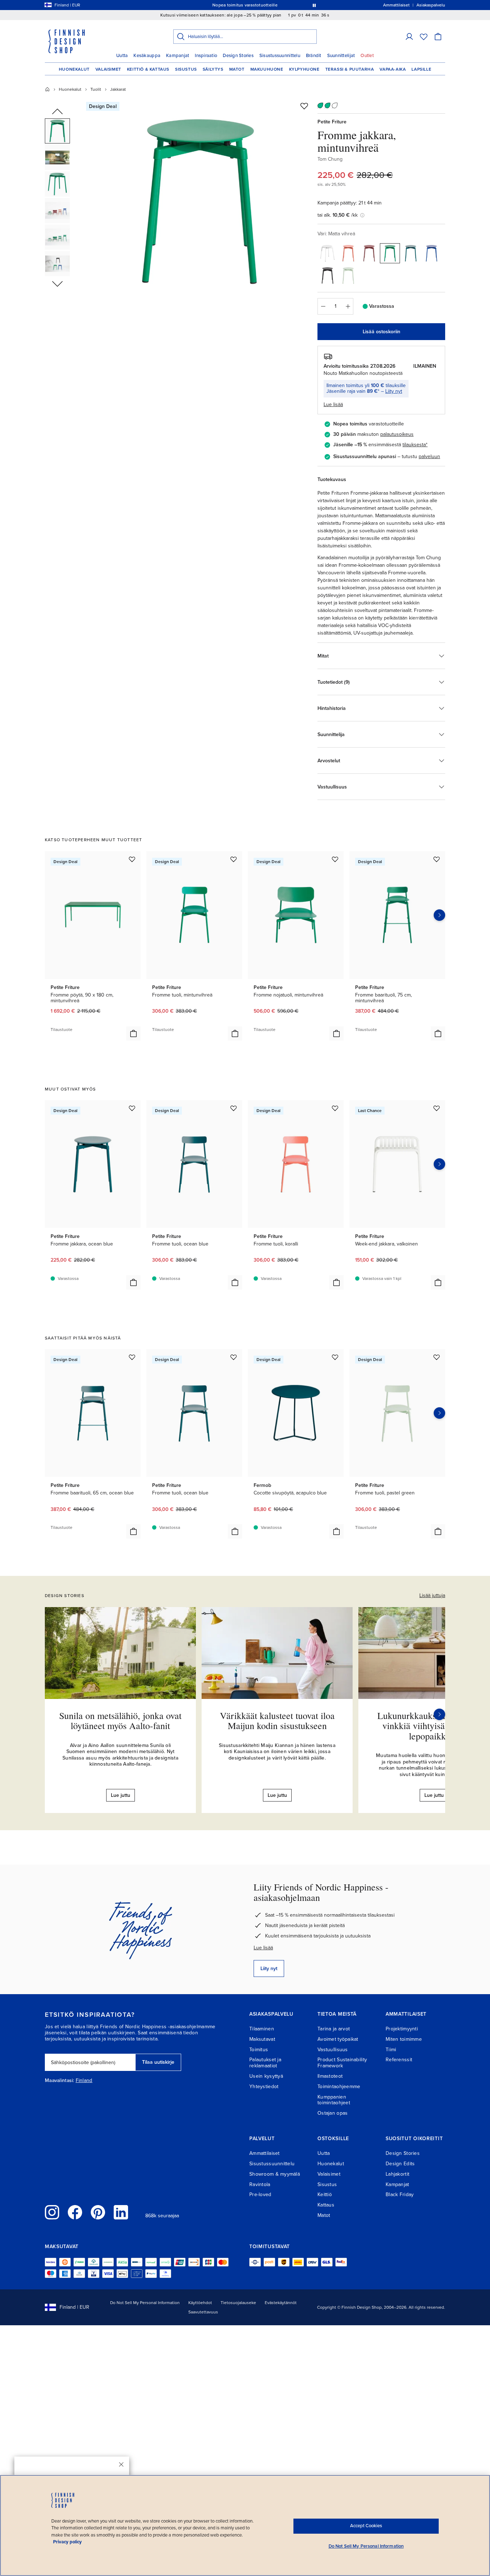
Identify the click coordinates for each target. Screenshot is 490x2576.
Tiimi (391, 2050)
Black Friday (400, 2194)
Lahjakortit (397, 2174)
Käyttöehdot (200, 2303)
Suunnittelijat (341, 56)
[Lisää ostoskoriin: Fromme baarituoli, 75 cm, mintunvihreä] (438, 1033)
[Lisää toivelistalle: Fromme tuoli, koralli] (335, 1108)
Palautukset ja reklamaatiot (265, 2063)
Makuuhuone (267, 69)
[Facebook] (75, 2212)
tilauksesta (414, 445)
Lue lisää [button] (333, 404)
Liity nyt (394, 391)
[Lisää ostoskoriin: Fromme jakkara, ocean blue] (133, 1282)
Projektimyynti (402, 2029)
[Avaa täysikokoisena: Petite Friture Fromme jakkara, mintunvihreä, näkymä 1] (199, 202)
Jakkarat (118, 89)
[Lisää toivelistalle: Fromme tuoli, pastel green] (437, 1357)
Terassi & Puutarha (350, 69)
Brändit (314, 56)
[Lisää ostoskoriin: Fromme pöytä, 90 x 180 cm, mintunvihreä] (133, 1033)
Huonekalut (74, 69)
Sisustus (186, 69)
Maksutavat (262, 2039)
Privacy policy (67, 2542)
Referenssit (399, 2060)
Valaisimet (108, 69)
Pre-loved (260, 2194)
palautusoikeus (397, 434)
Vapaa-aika (393, 69)
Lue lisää (263, 1948)
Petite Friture (332, 122)
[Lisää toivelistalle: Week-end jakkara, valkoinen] (437, 1108)
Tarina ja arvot (334, 2029)
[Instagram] (52, 2212)
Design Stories (238, 56)
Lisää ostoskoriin (381, 332)
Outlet (367, 56)
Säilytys (213, 69)
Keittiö (325, 2194)
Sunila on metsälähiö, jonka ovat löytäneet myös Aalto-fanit (120, 1721)
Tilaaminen (262, 2029)
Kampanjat (178, 56)
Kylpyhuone (304, 69)
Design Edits (400, 2164)
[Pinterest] (98, 2212)
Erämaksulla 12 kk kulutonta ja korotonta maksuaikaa (244, 5)
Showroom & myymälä (275, 2174)
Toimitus (259, 2050)
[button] (409, 37)
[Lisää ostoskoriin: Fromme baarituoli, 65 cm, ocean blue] (133, 1531)
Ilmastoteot (330, 2076)
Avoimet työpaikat (338, 2039)
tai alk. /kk (338, 215)
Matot (237, 69)
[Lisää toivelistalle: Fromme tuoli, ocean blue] (234, 1108)
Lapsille (421, 69)
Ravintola (260, 2184)
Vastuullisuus (333, 2050)
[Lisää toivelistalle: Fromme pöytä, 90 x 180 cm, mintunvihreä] (132, 859)
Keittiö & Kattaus (148, 69)
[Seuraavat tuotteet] (439, 915)
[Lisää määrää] (348, 306)
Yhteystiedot (264, 2087)
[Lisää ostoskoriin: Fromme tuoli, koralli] (336, 1282)
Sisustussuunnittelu (280, 56)
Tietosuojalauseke (238, 2303)
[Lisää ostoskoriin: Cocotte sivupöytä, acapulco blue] (336, 1531)
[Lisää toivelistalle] (304, 106)
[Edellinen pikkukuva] (57, 112)
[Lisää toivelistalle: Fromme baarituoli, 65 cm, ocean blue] (132, 1357)
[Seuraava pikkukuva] (57, 283)
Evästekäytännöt (281, 2303)
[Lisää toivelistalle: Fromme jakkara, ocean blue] (132, 1108)
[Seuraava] (439, 1714)
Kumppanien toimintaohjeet (334, 2100)
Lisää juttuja (432, 1595)
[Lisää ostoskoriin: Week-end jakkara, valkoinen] (438, 1282)
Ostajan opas (333, 2113)
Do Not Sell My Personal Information (145, 2303)
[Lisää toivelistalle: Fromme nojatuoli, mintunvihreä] (335, 859)
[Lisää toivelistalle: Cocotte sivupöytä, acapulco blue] (335, 1357)
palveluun (429, 456)
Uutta (122, 56)
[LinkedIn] (121, 2212)
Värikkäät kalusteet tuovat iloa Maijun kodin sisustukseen (277, 1721)
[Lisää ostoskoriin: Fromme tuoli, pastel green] (438, 1531)
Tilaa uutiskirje (158, 2062)
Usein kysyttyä (266, 2076)
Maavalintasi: (60, 2081)
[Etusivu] (47, 89)
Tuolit (96, 89)
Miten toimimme (404, 2039)
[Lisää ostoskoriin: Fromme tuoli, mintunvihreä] (235, 1033)
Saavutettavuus (203, 2312)
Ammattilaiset (265, 2153)
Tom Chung (330, 159)
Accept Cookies (366, 2526)
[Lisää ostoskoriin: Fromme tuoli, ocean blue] (235, 1282)
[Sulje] (121, 2464)
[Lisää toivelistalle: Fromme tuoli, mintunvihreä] (234, 859)
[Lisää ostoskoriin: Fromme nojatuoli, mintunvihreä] (336, 1033)
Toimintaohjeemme (339, 2087)
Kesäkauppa (147, 56)
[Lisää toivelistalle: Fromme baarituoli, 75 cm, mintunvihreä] (437, 859)
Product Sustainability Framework (342, 2063)
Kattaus (326, 2205)
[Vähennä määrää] (323, 306)
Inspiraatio (206, 56)
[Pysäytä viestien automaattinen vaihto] (314, 5)
